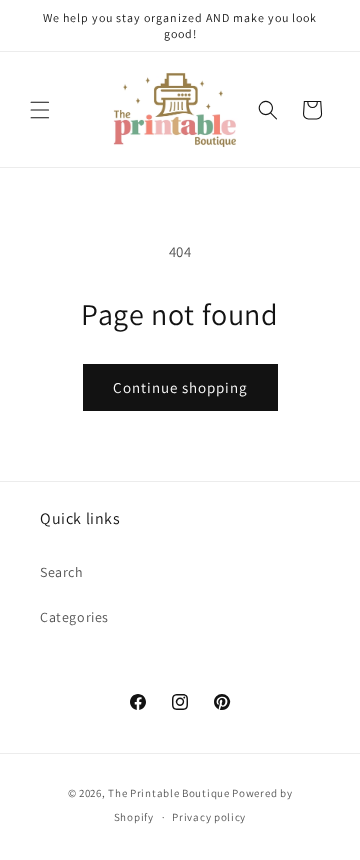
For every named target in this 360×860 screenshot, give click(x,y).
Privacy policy (209, 817)
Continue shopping (180, 387)
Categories (74, 617)
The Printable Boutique (168, 793)
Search (62, 572)
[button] (40, 110)
